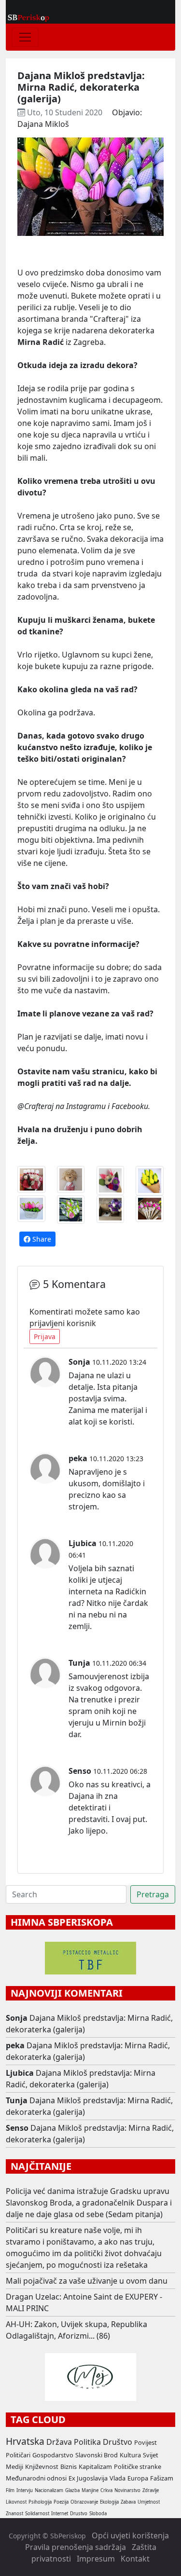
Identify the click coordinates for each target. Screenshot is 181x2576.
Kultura (130, 2455)
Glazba (72, 2490)
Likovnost (16, 2502)
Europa (138, 2478)
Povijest (146, 2442)
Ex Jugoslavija (88, 2478)
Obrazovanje (84, 2502)
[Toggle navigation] (25, 37)
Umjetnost (149, 2502)
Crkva (106, 2490)
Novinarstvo (127, 2490)
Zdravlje (151, 2490)
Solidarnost (37, 2514)
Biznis (69, 2466)
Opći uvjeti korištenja (130, 2535)
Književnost (42, 2466)
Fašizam (162, 2478)
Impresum (96, 2559)
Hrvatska (25, 2441)
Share (41, 1239)
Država (59, 2442)
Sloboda (98, 2514)
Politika (87, 2442)
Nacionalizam (49, 2490)
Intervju (25, 2490)
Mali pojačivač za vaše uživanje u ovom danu (87, 2281)
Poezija (61, 2502)
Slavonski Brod (97, 2455)
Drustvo (79, 2514)
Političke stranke (138, 2466)
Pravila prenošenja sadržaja (76, 2547)
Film (10, 2490)
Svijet (151, 2455)
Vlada (118, 2478)
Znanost (14, 2514)
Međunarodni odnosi (36, 2478)
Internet (60, 2514)
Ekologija (109, 2502)
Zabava (128, 2502)
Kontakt (135, 2559)
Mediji (14, 2466)
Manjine (90, 2490)
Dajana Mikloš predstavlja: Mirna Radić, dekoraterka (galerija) (81, 2079)
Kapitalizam (95, 2466)
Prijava (45, 1336)
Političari (18, 2455)
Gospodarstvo (53, 2455)
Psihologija (40, 2502)
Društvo (118, 2442)
